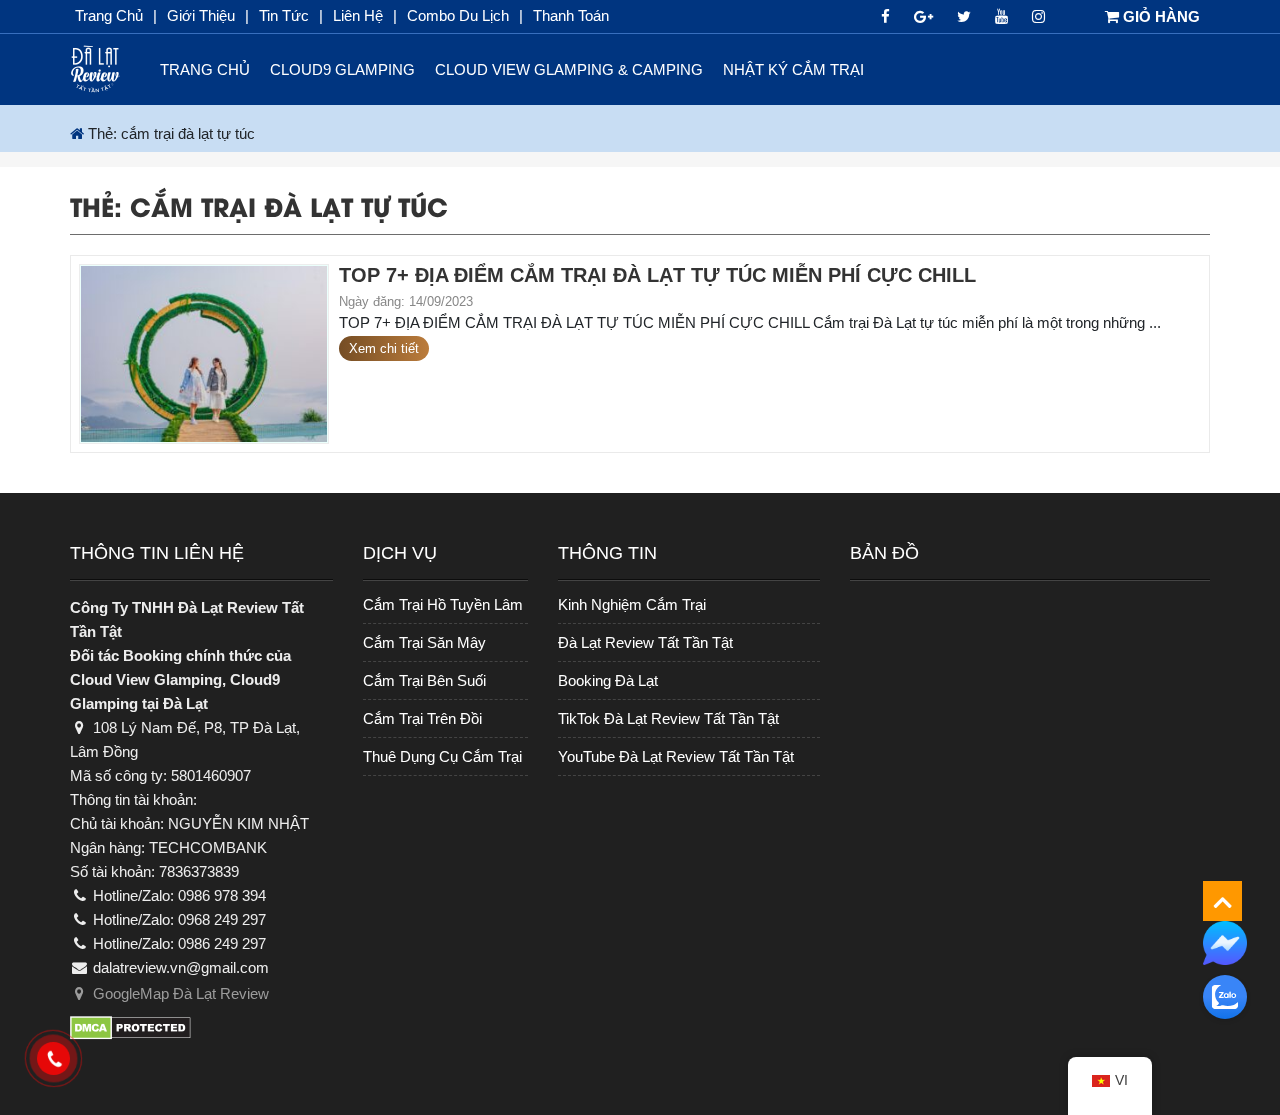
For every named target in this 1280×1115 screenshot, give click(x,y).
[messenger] (1225, 941)
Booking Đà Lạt (608, 680)
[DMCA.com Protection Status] (201, 1035)
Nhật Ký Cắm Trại (793, 69)
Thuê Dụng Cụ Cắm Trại (442, 756)
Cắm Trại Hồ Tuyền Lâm (443, 604)
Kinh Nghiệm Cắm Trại (632, 604)
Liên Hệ (358, 15)
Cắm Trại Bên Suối (424, 680)
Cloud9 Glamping (342, 69)
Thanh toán (571, 15)
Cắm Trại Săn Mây (424, 642)
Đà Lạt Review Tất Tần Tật (645, 642)
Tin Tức (284, 15)
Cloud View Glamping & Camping (569, 69)
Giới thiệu (201, 15)
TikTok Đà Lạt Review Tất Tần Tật (668, 718)
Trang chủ (109, 15)
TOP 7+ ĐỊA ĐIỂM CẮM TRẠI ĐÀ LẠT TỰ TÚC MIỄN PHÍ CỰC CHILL (657, 275)
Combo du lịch (458, 15)
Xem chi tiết (384, 348)
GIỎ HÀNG (1159, 16)
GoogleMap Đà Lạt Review (179, 993)
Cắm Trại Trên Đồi (422, 718)
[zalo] (1225, 997)
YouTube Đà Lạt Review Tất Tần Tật (676, 756)
